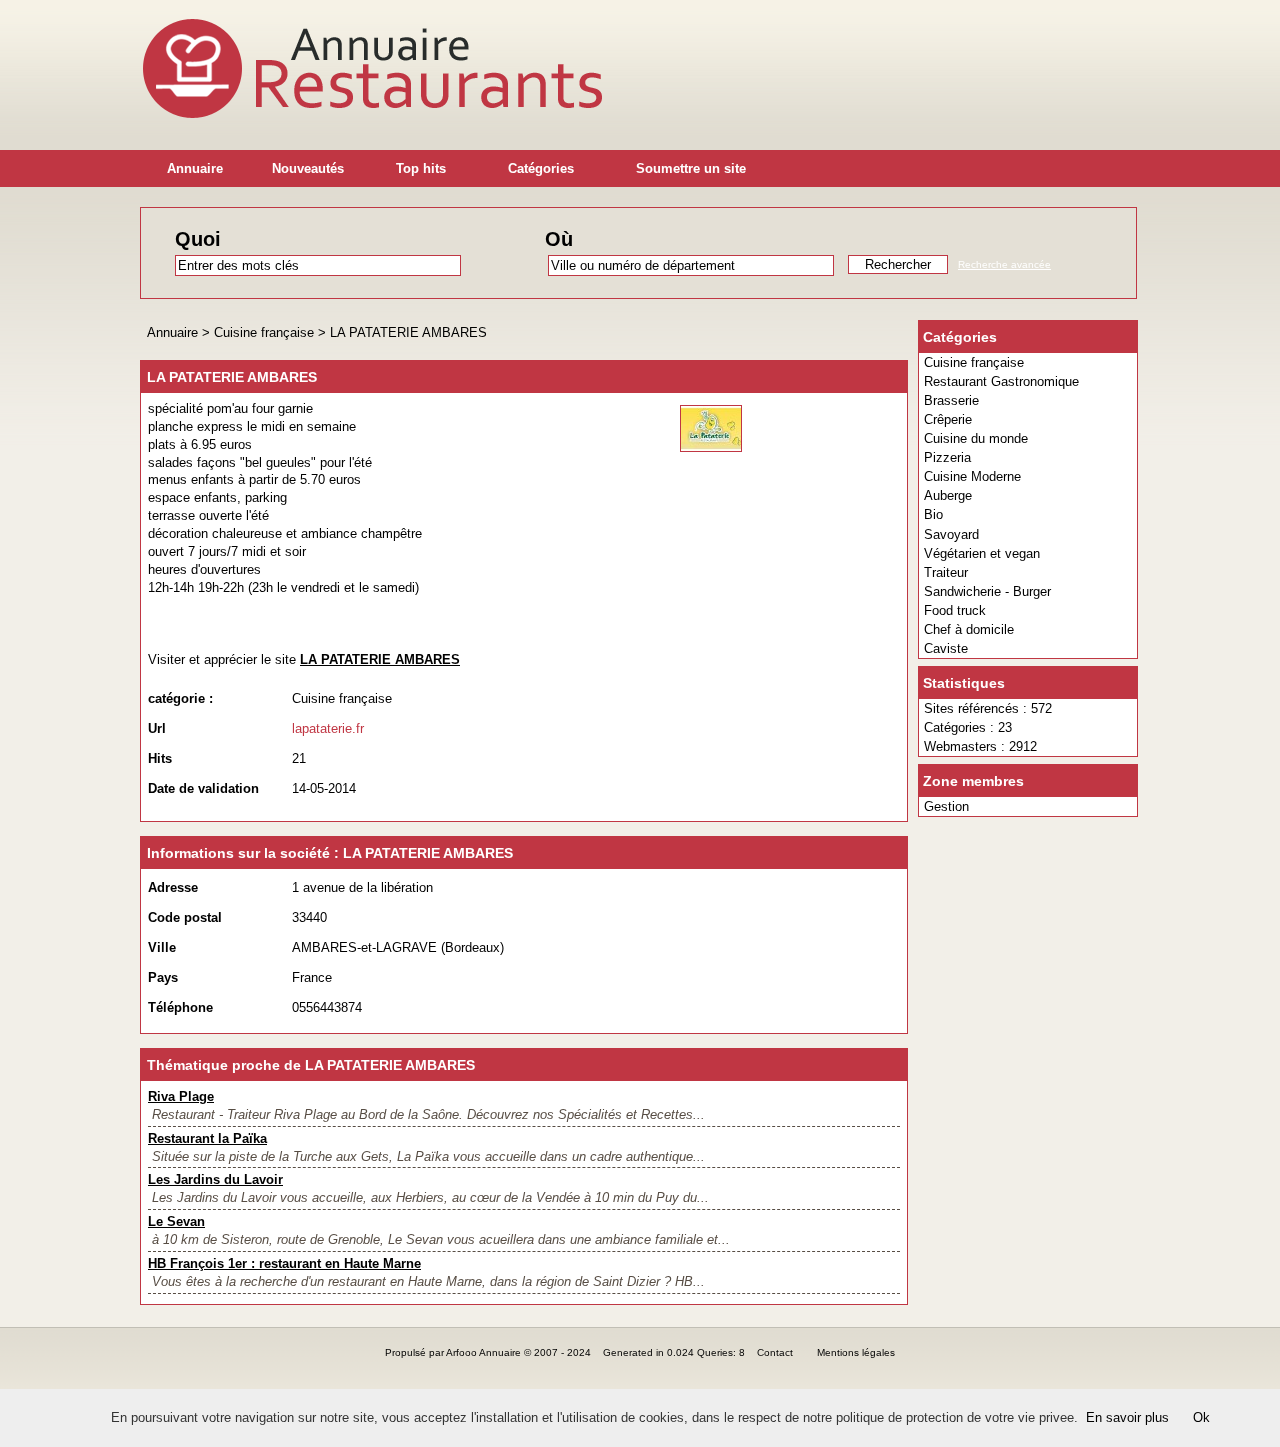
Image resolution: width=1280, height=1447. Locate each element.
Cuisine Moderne (972, 476)
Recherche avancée (1004, 264)
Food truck (955, 610)
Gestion (946, 806)
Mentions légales (856, 1352)
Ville (162, 947)
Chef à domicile (969, 629)
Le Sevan (176, 1221)
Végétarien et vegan (982, 553)
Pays (163, 977)
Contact (775, 1352)
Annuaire (195, 168)
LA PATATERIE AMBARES (408, 332)
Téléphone (180, 1007)
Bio (933, 514)
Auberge (948, 495)
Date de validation (203, 788)
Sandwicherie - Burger (987, 591)
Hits (160, 758)
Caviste (946, 648)
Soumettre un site (691, 168)
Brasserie (951, 400)
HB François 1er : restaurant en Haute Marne (284, 1263)
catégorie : (180, 698)
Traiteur (946, 572)
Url (157, 728)
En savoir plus (1127, 1417)
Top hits (421, 168)
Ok (1201, 1417)
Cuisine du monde (976, 438)
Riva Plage (181, 1096)
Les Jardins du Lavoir (215, 1179)
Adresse (173, 887)
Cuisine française (974, 362)
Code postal (185, 917)
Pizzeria (947, 457)
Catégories (541, 168)
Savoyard (951, 534)
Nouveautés (308, 168)
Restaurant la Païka (207, 1138)
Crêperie (948, 419)
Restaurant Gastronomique (1001, 381)
